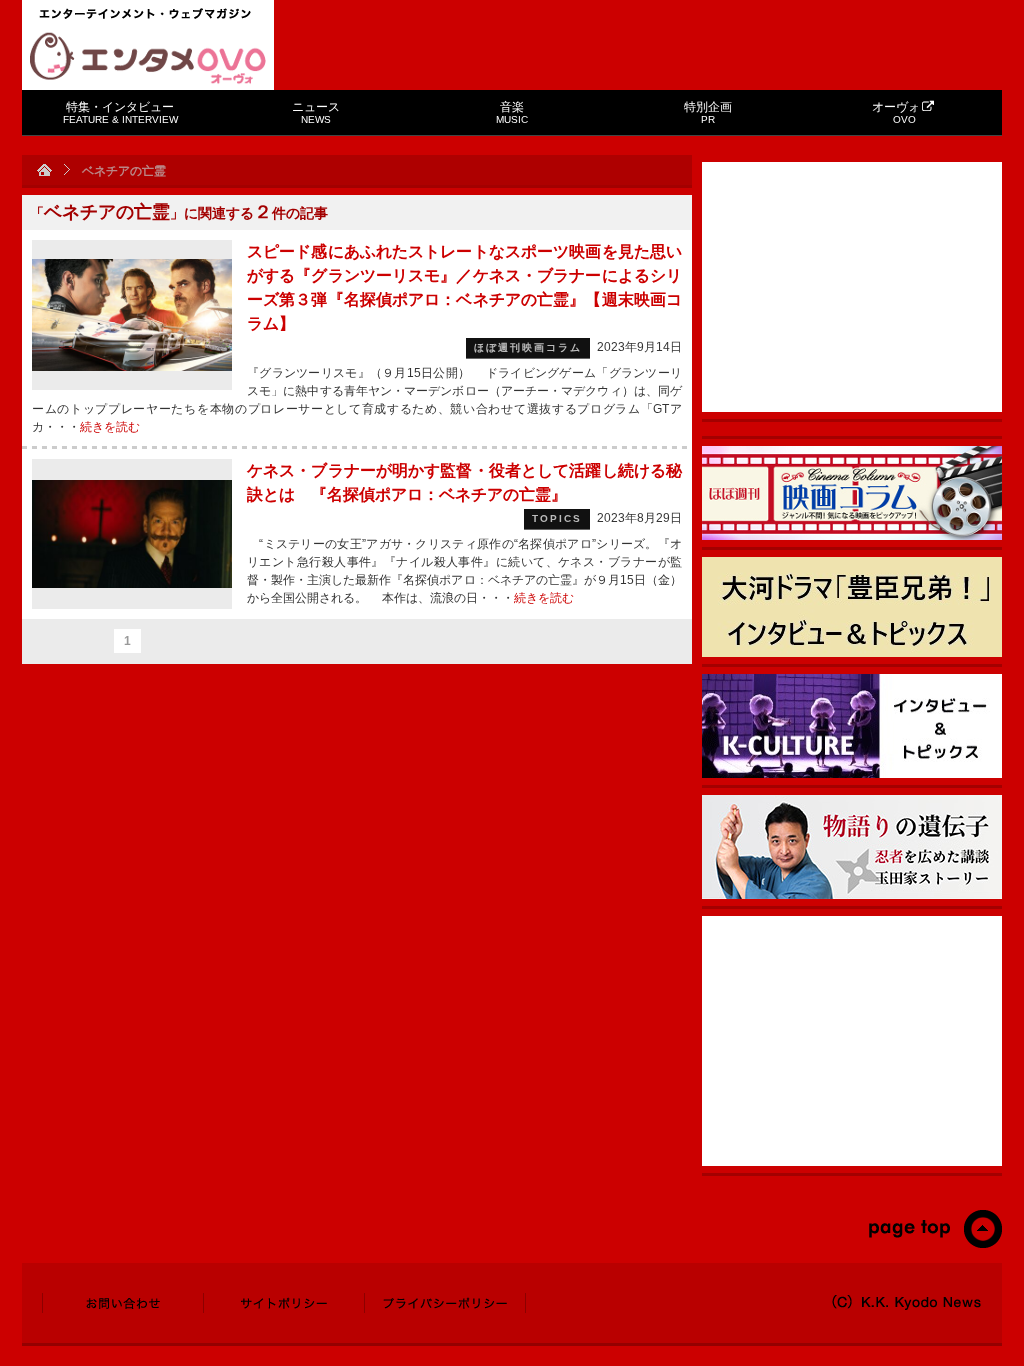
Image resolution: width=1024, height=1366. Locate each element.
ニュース (316, 112)
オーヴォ (896, 112)
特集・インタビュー (120, 112)
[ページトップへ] (934, 1244)
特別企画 (708, 112)
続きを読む (110, 427)
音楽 (512, 112)
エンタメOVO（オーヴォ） (148, 58)
